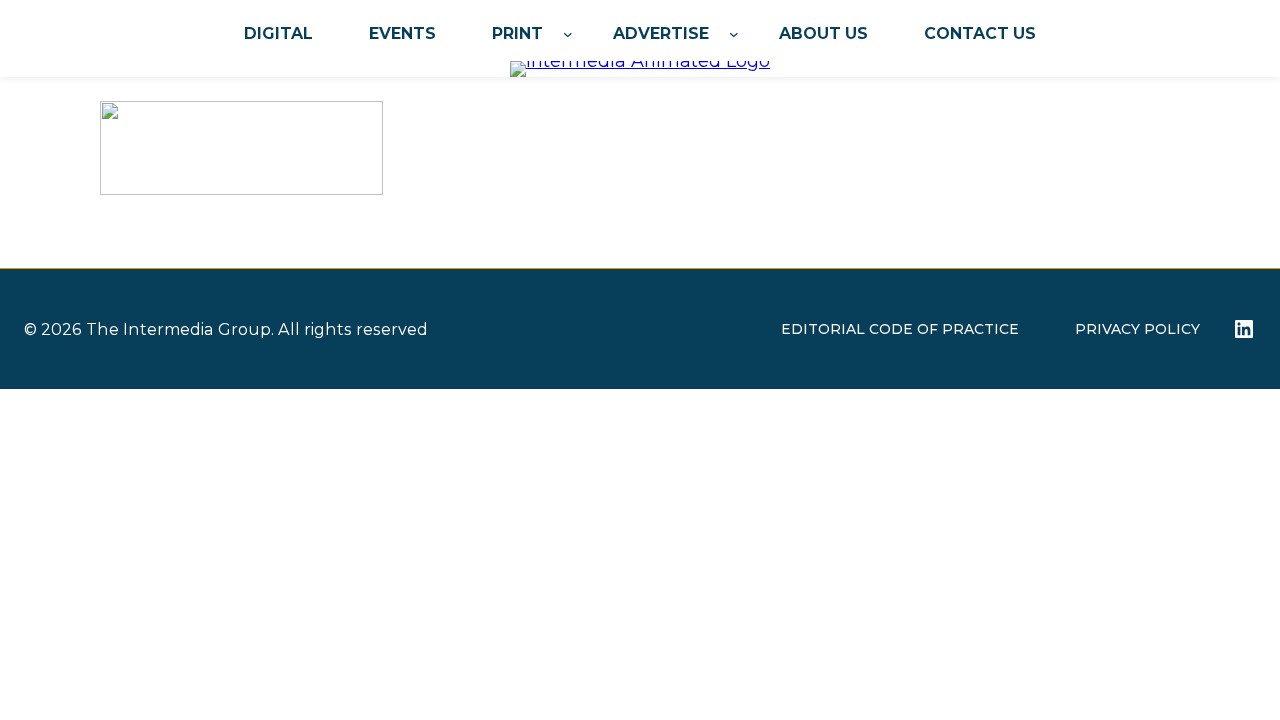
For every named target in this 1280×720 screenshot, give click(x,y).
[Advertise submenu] (734, 34)
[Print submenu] (568, 34)
